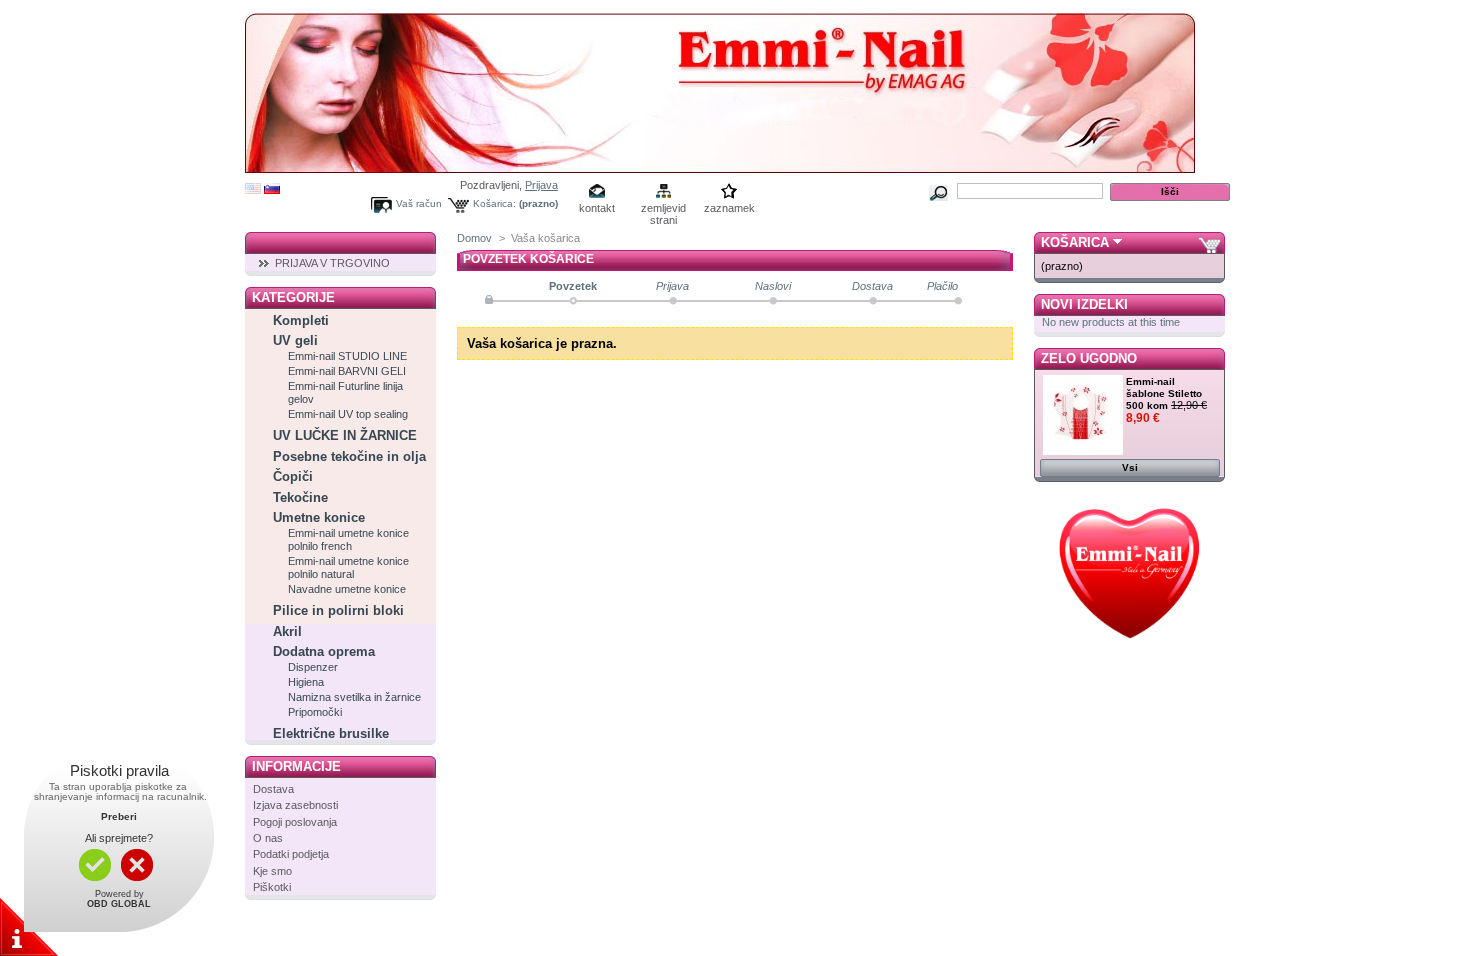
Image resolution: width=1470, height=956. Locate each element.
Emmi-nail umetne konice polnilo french (348, 539)
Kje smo (272, 871)
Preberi (119, 816)
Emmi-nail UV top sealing (348, 414)
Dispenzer (313, 667)
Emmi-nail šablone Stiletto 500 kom (1164, 393)
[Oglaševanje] (1129, 652)
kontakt (597, 208)
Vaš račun (419, 203)
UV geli (295, 340)
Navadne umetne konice (347, 589)
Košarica (1075, 242)
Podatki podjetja (291, 854)
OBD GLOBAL (119, 904)
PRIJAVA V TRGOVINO (332, 263)
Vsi (1130, 467)
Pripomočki (315, 712)
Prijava (541, 185)
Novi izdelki (1084, 304)
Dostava (273, 789)
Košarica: (494, 203)
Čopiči (293, 476)
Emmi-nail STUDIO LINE (347, 356)
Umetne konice (319, 517)
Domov (474, 238)
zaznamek (729, 208)
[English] (253, 190)
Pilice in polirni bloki (338, 610)
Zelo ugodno (1089, 358)
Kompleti (301, 320)
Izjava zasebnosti (295, 805)
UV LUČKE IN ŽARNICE (345, 435)
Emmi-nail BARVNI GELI (347, 371)
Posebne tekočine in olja (349, 456)
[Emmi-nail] (720, 165)
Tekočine (300, 497)
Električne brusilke (331, 733)
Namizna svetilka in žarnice (354, 697)
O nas (268, 838)
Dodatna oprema (324, 651)
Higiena (306, 682)
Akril (287, 631)
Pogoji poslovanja (295, 822)
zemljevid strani (663, 209)
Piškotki (272, 887)
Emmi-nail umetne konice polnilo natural (348, 567)
